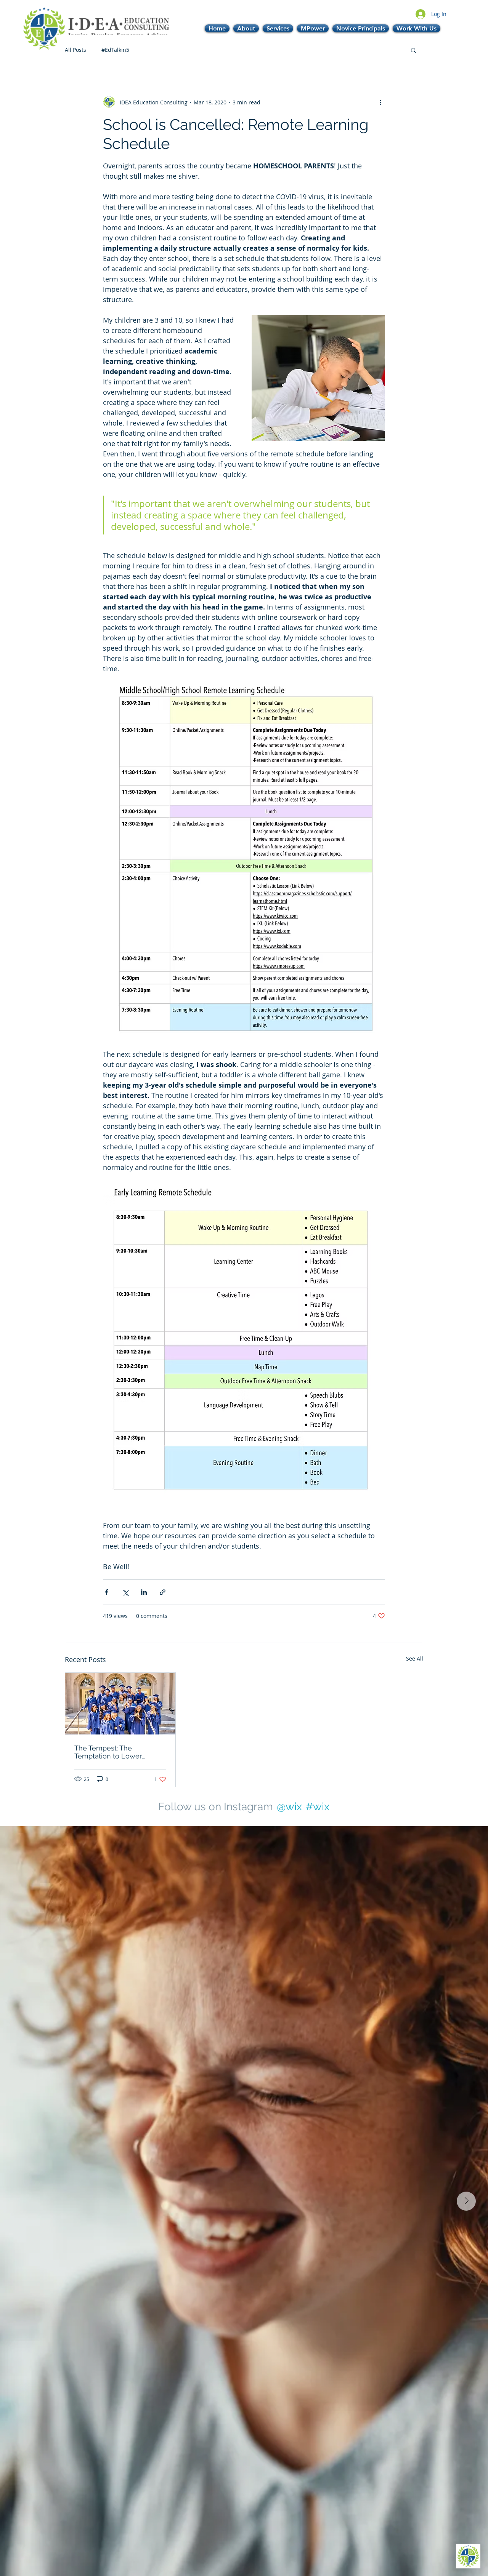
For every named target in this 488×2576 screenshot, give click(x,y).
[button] (413, 50)
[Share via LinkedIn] (144, 1592)
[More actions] (380, 102)
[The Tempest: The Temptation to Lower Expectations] (120, 1704)
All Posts (75, 50)
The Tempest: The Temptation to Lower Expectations (108, 1752)
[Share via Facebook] (107, 1592)
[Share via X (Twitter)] (125, 1592)
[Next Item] (466, 2201)
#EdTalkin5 (115, 50)
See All (415, 1658)
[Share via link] (163, 1592)
